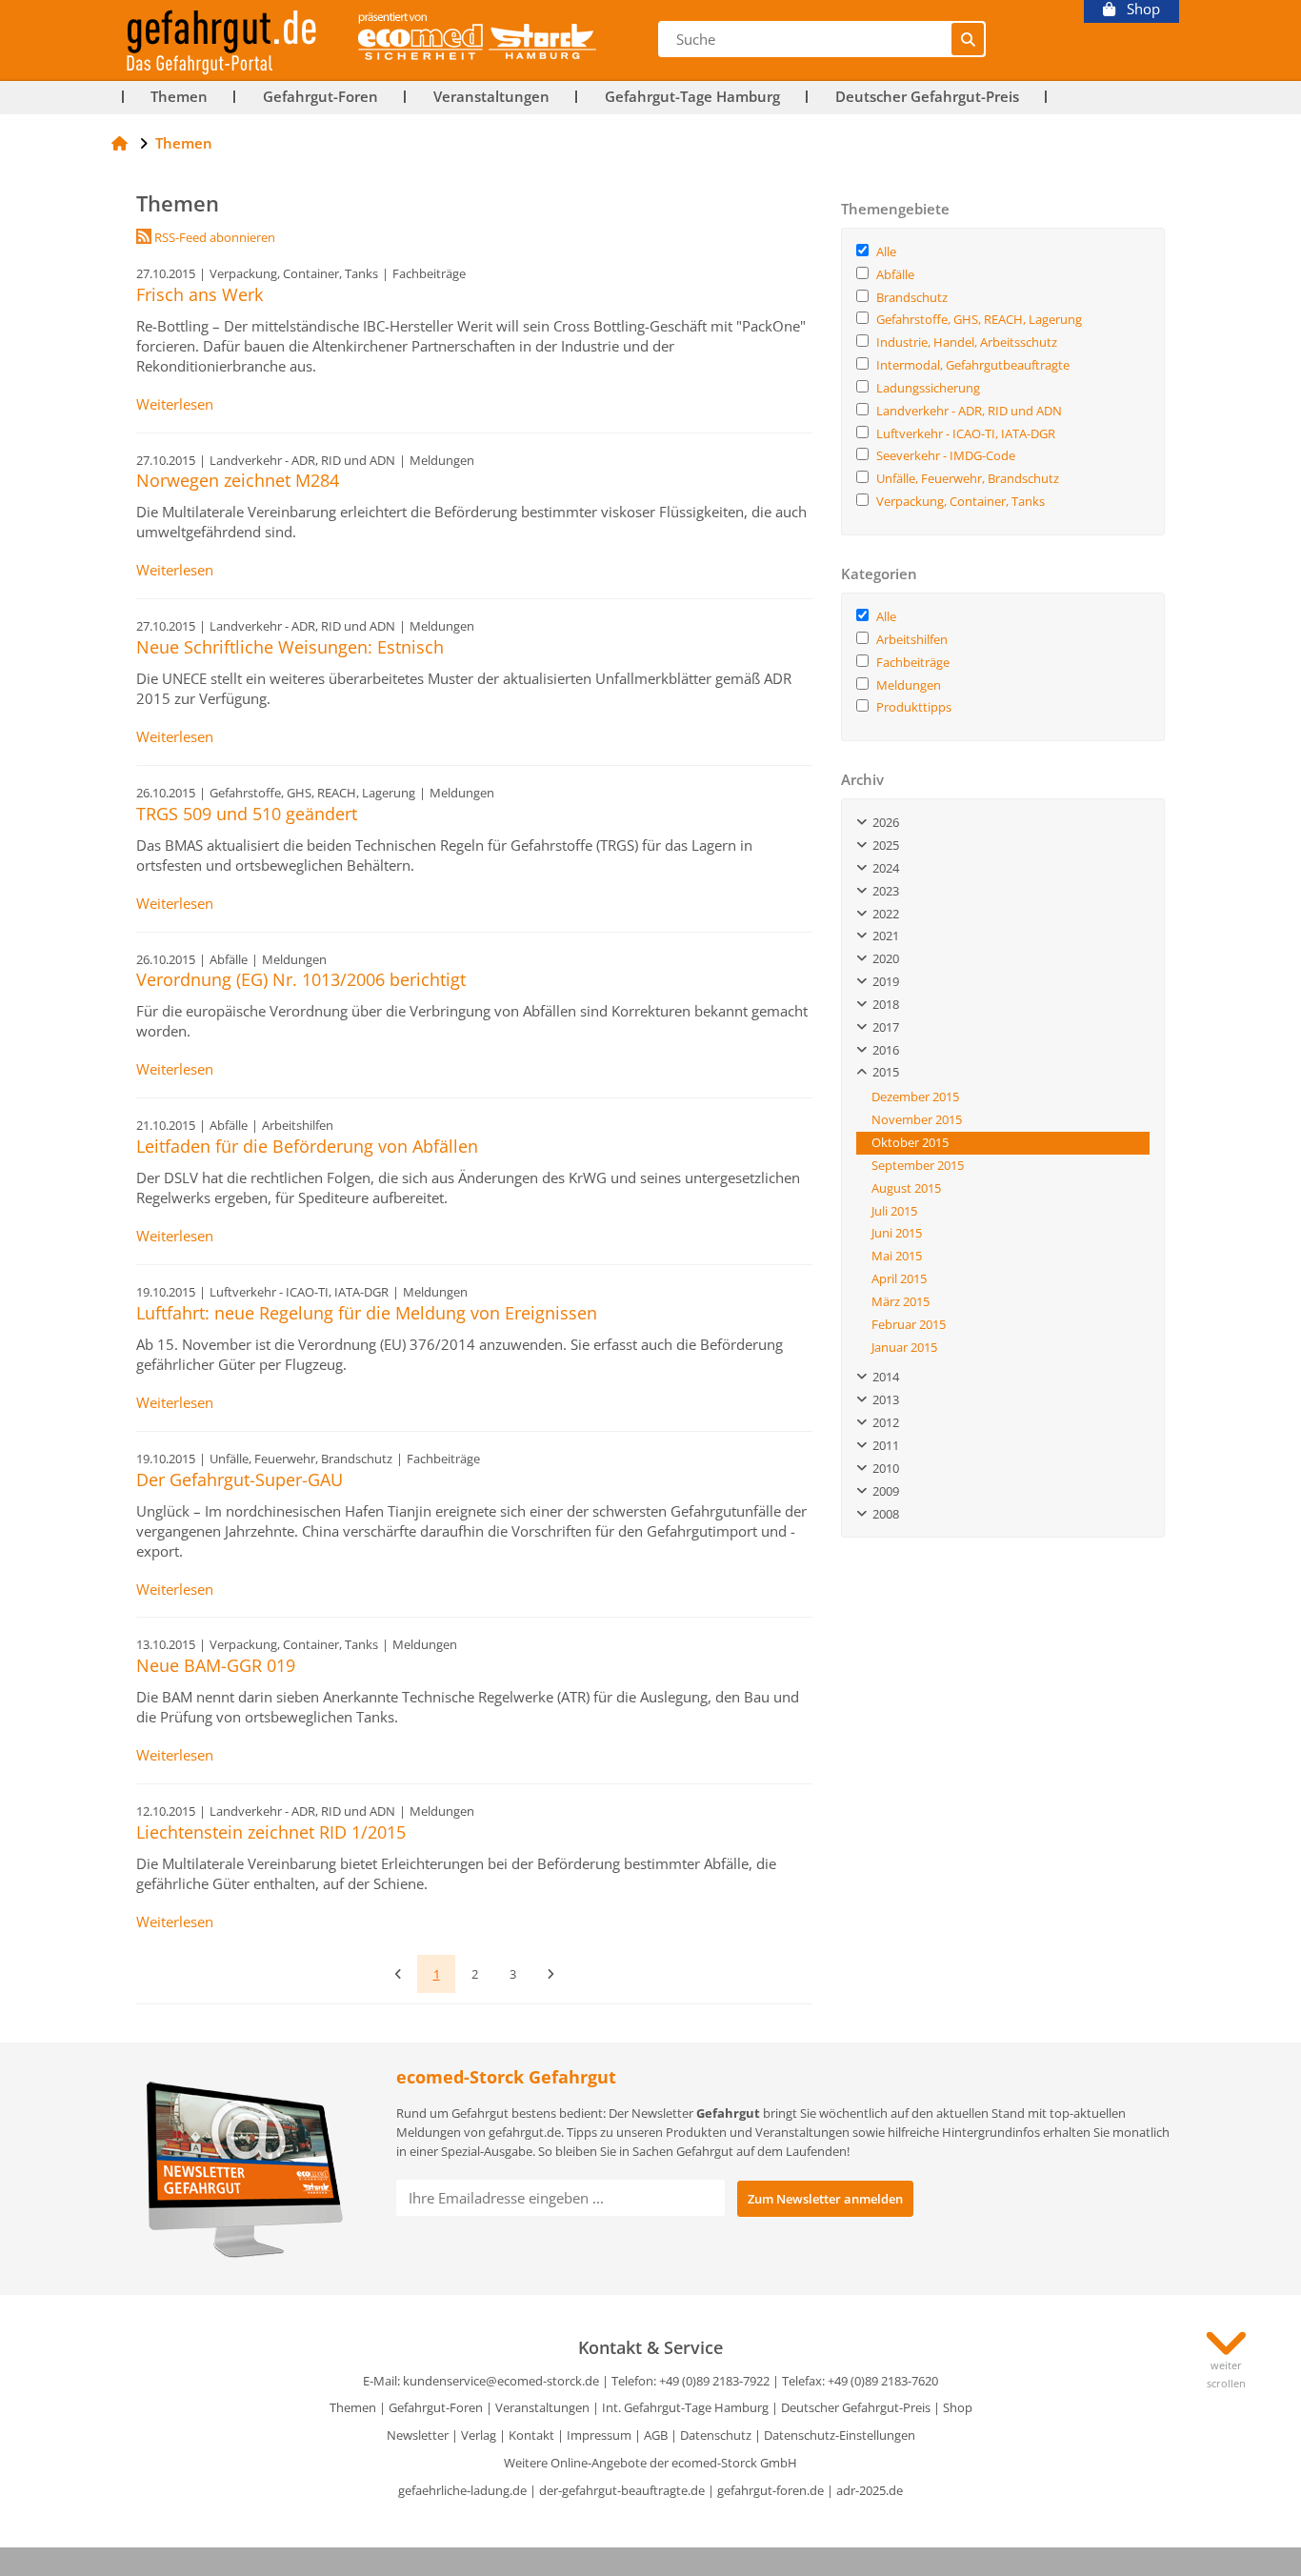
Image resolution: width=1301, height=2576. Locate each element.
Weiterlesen (175, 404)
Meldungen (909, 685)
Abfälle (895, 274)
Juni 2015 (897, 1233)
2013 (883, 1399)
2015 (883, 1072)
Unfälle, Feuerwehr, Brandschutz (968, 478)
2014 (883, 1377)
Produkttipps (914, 707)
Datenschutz (716, 2435)
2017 (883, 1027)
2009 (883, 1491)
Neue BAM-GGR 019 (216, 1665)
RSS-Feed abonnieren (213, 237)
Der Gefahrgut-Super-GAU (240, 1479)
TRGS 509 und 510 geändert (247, 814)
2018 (883, 1004)
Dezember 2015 (915, 1097)
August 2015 (906, 1188)
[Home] (120, 143)
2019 (883, 981)
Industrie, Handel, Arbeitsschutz (967, 342)
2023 (883, 891)
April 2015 (899, 1278)
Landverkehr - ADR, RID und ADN (969, 411)
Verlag (479, 2435)
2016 (883, 1050)
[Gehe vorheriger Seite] (398, 1974)
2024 (883, 868)
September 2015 (918, 1165)
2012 (883, 1422)
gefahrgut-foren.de (771, 2490)
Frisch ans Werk (200, 294)
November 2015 (917, 1119)
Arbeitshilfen (912, 639)
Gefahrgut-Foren (320, 97)
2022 (883, 914)
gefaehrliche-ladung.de (462, 2490)
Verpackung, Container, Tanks (961, 501)
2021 (883, 936)
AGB (656, 2435)
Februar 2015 (909, 1324)
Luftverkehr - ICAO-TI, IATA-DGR (966, 433)
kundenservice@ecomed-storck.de (501, 2381)
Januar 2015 (904, 1347)
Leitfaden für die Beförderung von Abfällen (307, 1146)
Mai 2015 (897, 1256)
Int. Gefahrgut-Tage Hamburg (685, 2407)
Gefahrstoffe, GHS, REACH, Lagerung (979, 319)
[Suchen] (968, 39)
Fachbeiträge (913, 662)
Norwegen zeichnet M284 (238, 480)
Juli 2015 (894, 1211)
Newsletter (418, 2435)
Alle (886, 252)
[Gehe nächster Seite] (550, 1974)
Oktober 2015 (910, 1142)
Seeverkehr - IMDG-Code (946, 455)
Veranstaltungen (491, 97)
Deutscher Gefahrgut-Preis (927, 97)
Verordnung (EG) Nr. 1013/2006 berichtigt (301, 979)
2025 (883, 845)
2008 (883, 1514)
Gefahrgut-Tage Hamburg (692, 97)
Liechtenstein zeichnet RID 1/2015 (271, 1832)
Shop (1138, 9)
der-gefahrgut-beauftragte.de (622, 2490)
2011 (883, 1445)
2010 (883, 1468)
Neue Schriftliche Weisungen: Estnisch (290, 647)
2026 (883, 822)
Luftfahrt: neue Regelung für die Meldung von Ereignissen (367, 1313)
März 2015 (901, 1301)
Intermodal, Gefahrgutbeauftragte (973, 365)
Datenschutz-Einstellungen (840, 2435)
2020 (883, 958)
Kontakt (531, 2435)
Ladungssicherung (928, 388)
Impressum (599, 2435)
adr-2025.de (870, 2490)
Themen (179, 97)
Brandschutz (912, 297)
